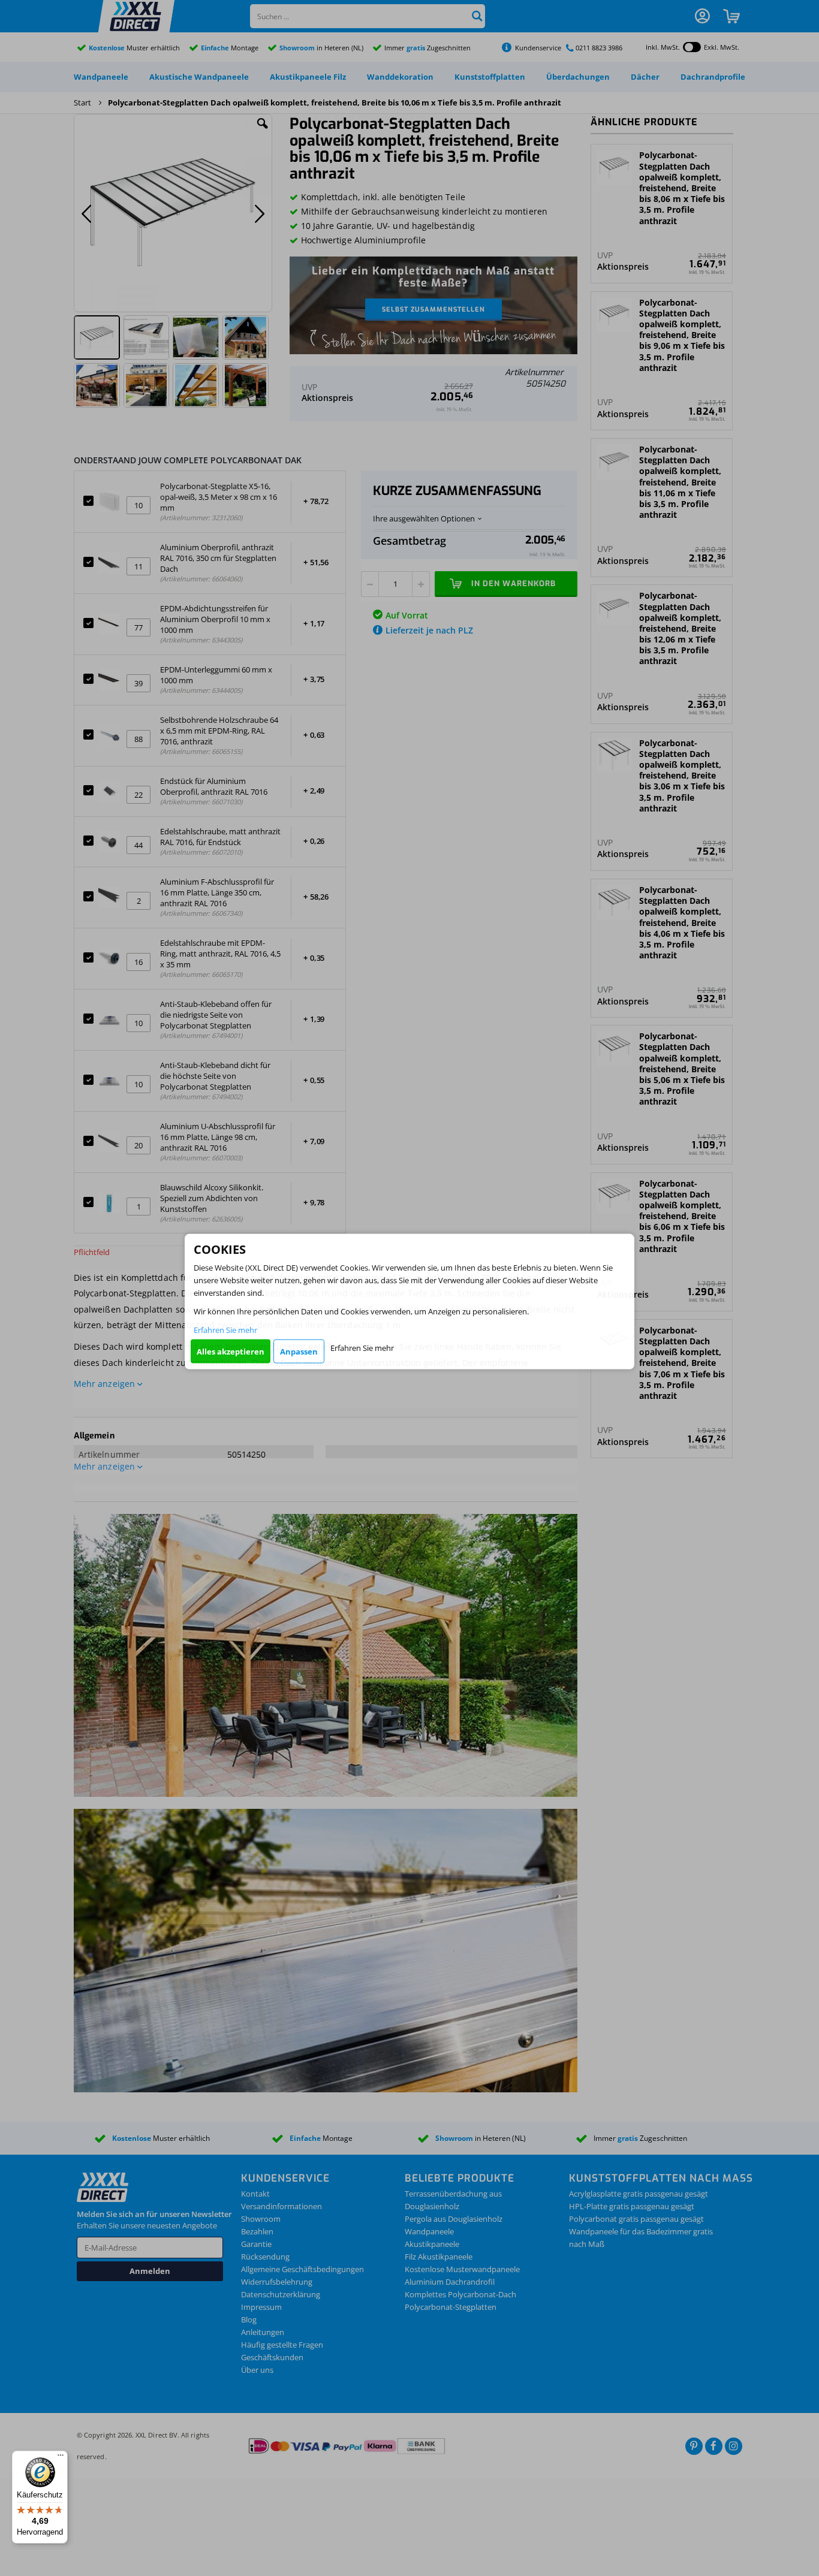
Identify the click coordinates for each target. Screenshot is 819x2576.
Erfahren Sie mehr (225, 1330)
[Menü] (61, 2458)
